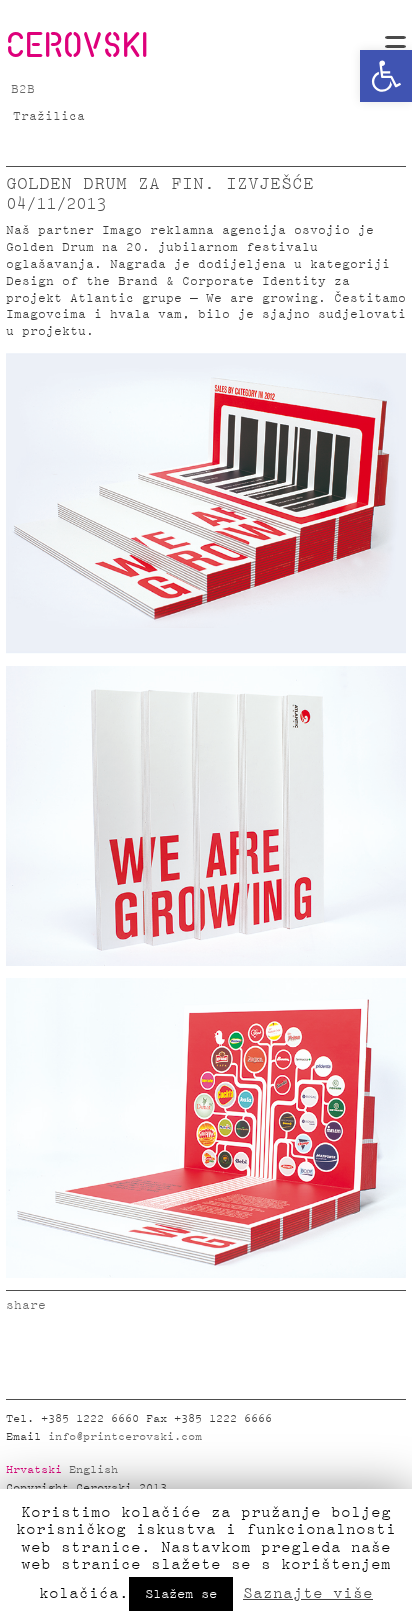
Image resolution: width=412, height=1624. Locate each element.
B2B (23, 89)
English (93, 1470)
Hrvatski (34, 1470)
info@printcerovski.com (125, 1437)
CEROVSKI (77, 44)
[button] (386, 76)
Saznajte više (308, 1593)
